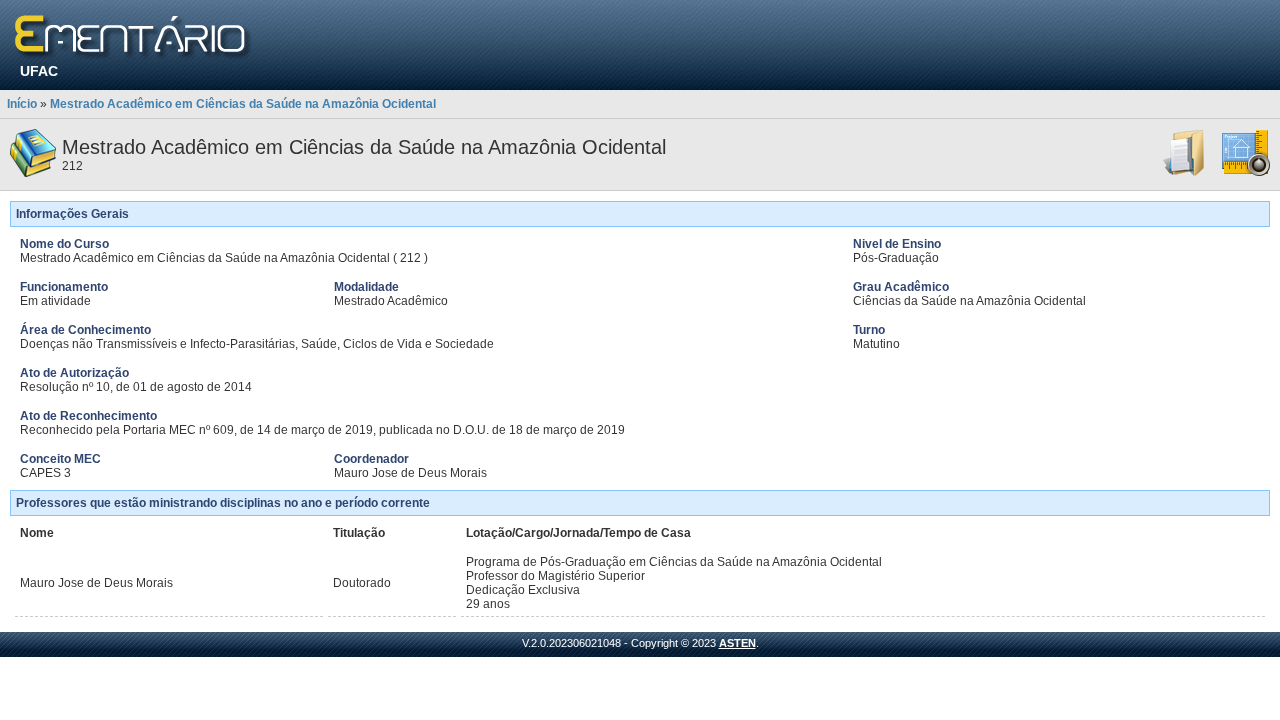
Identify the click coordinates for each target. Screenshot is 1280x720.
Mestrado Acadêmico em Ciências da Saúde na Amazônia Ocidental (243, 104)
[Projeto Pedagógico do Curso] (1246, 173)
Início (22, 104)
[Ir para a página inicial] (133, 37)
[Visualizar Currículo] (1185, 173)
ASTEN (737, 643)
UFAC (39, 71)
